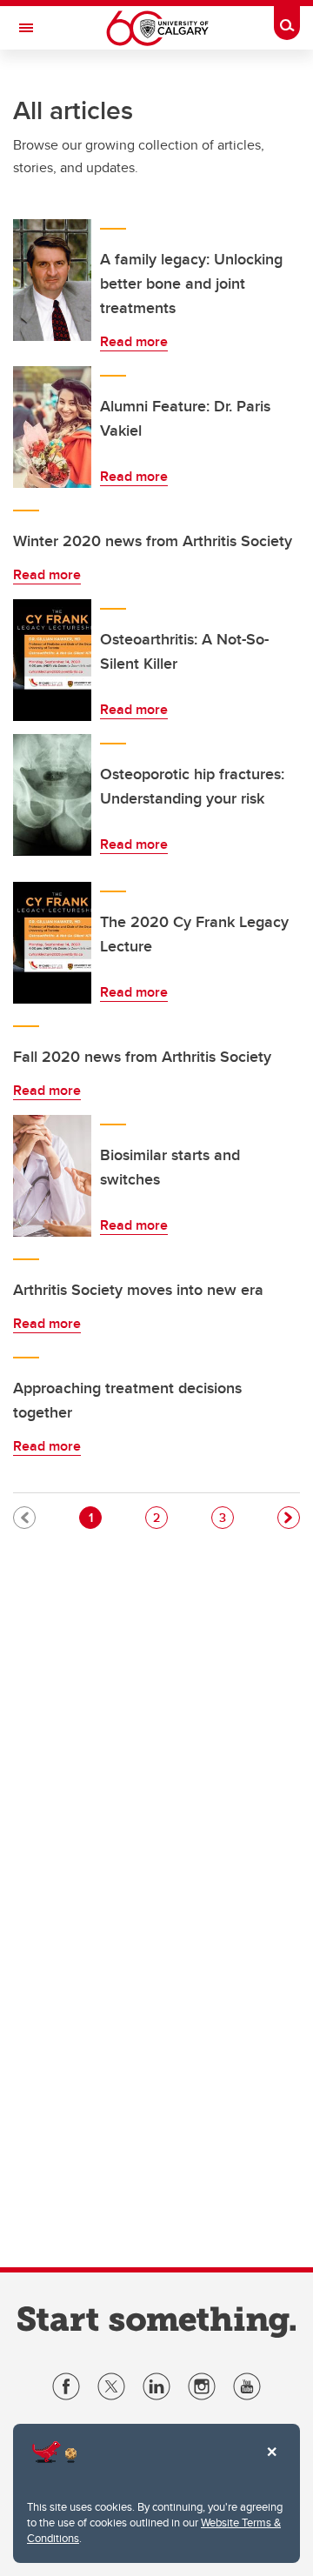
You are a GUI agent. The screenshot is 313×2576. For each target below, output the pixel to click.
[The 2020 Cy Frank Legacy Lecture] (52, 943)
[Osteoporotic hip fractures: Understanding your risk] (52, 795)
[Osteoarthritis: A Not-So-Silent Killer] (52, 660)
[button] (289, 1518)
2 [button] (160, 1517)
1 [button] (95, 1517)
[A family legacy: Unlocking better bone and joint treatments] (52, 280)
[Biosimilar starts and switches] (52, 1176)
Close (271, 2464)
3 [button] (226, 1517)
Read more (134, 341)
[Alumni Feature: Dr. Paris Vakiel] (52, 427)
